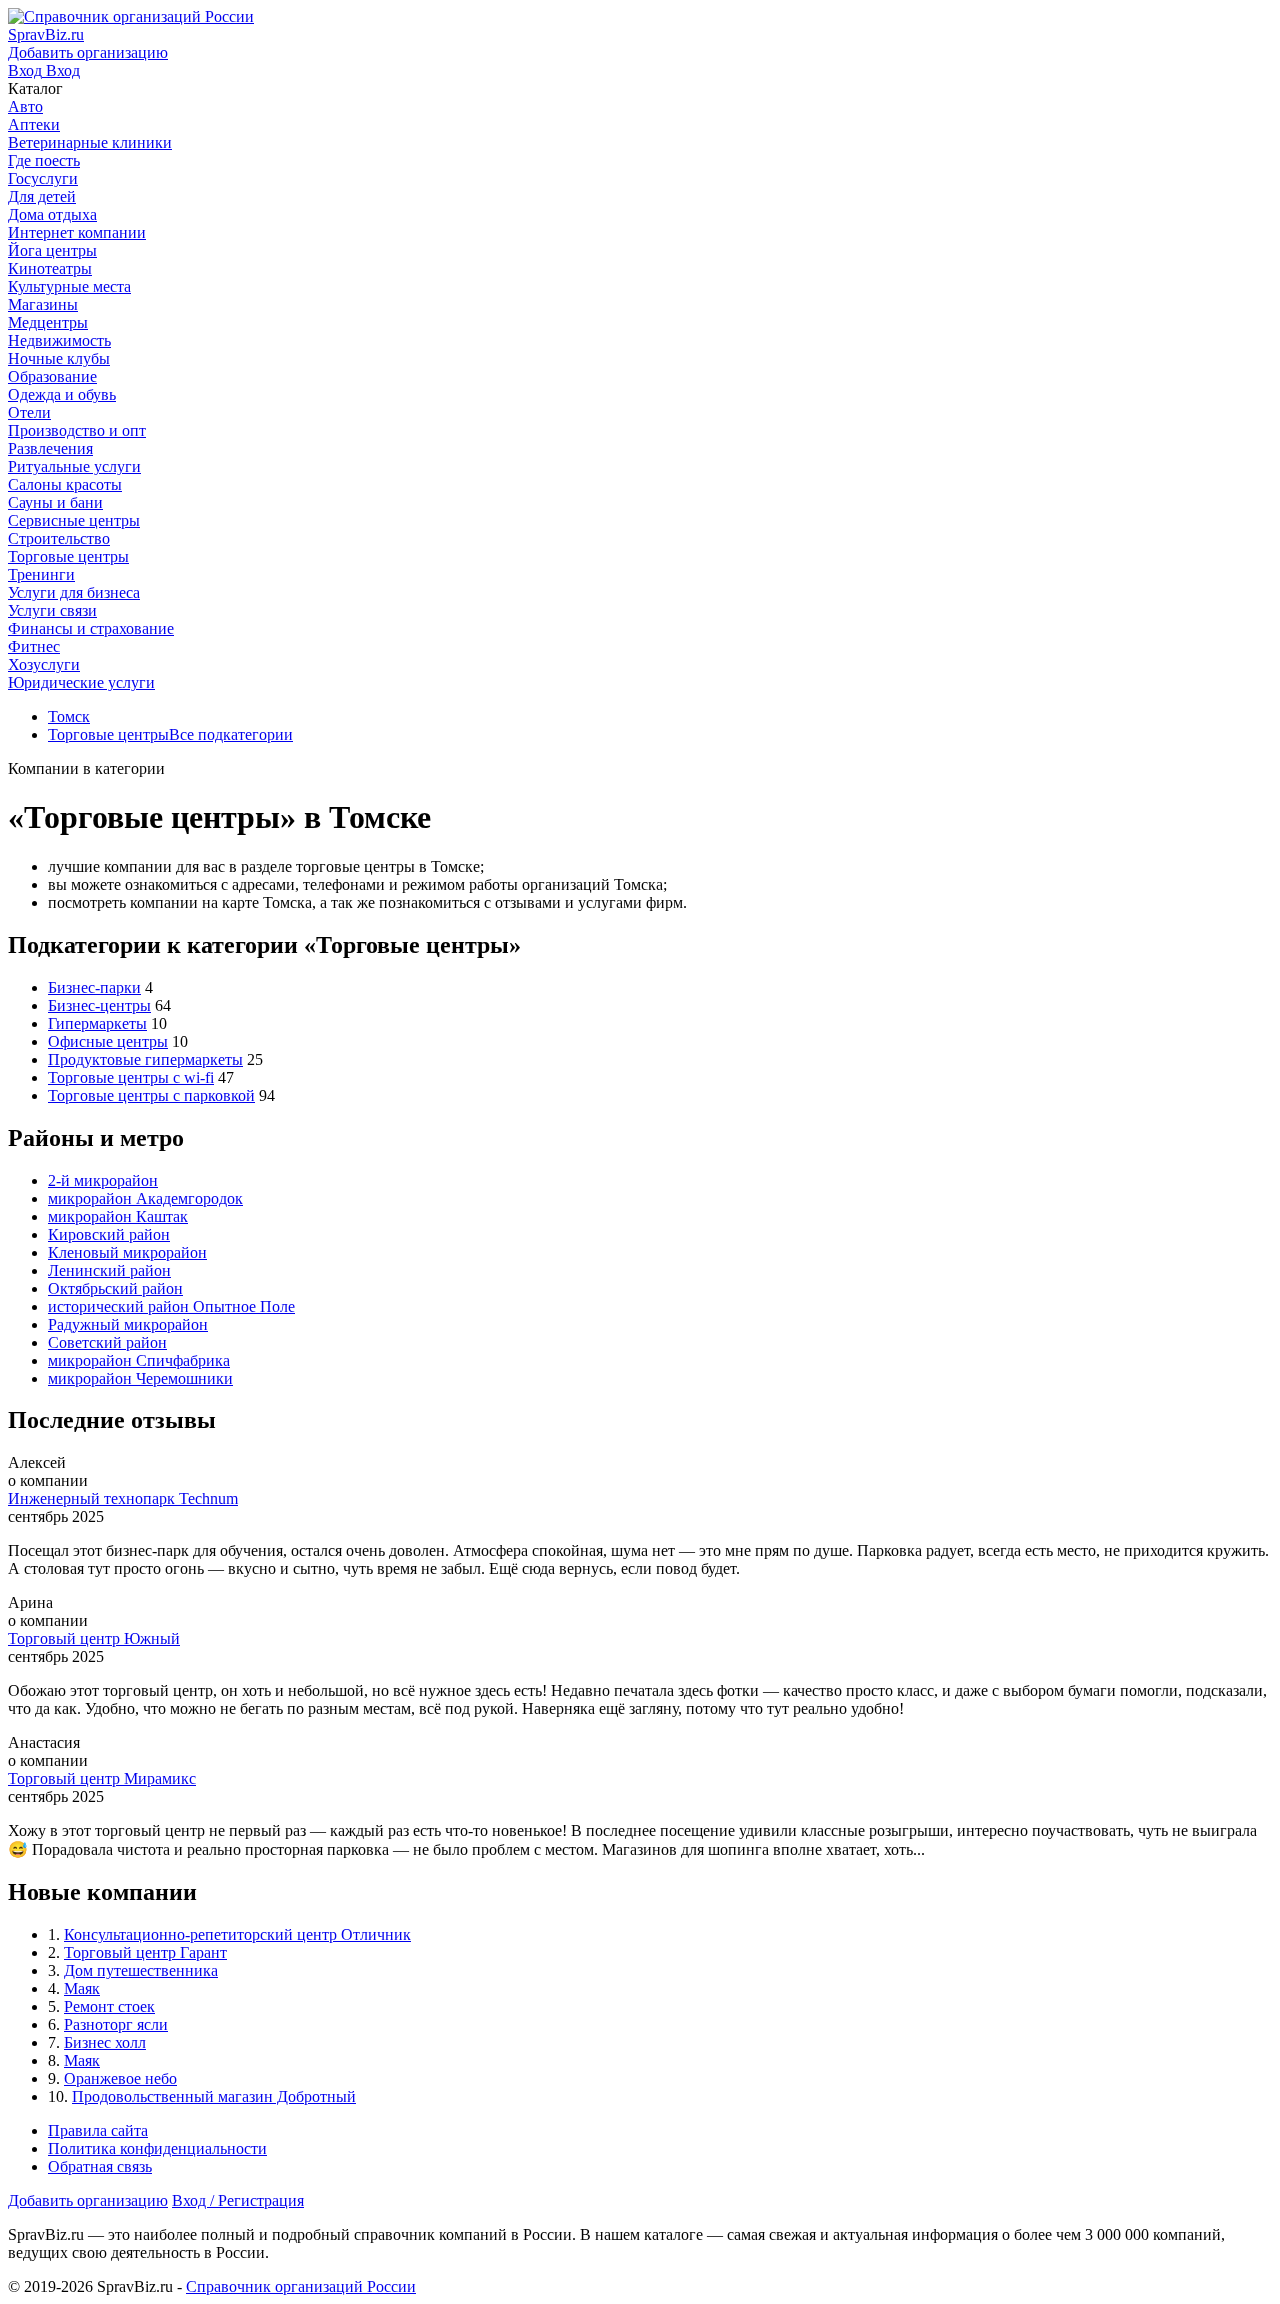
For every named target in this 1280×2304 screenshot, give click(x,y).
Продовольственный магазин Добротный (214, 2096)
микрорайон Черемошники (140, 1378)
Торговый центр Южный (94, 1638)
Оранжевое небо (120, 2078)
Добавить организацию (88, 2200)
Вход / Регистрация (238, 2200)
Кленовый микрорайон (127, 1252)
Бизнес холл (105, 2042)
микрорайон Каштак (118, 1216)
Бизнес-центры (99, 1005)
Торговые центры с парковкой (151, 1095)
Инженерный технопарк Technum (123, 1498)
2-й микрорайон (103, 1180)
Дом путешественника (141, 1970)
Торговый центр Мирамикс (102, 1778)
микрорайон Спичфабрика (139, 1360)
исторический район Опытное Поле (171, 1306)
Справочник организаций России (301, 2286)
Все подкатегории (231, 734)
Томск (69, 716)
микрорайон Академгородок (145, 1198)
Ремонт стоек (109, 2006)
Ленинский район (109, 1270)
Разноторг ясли (116, 2024)
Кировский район (109, 1234)
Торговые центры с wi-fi (131, 1077)
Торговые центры (108, 734)
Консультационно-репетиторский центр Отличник (237, 1934)
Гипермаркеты (97, 1023)
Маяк (82, 1988)
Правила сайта (98, 2130)
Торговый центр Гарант (145, 1952)
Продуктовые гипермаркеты (145, 1059)
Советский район (107, 1342)
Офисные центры (108, 1041)
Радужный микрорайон (128, 1324)
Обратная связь (100, 2166)
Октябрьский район (115, 1288)
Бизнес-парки (94, 987)
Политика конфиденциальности (157, 2148)
